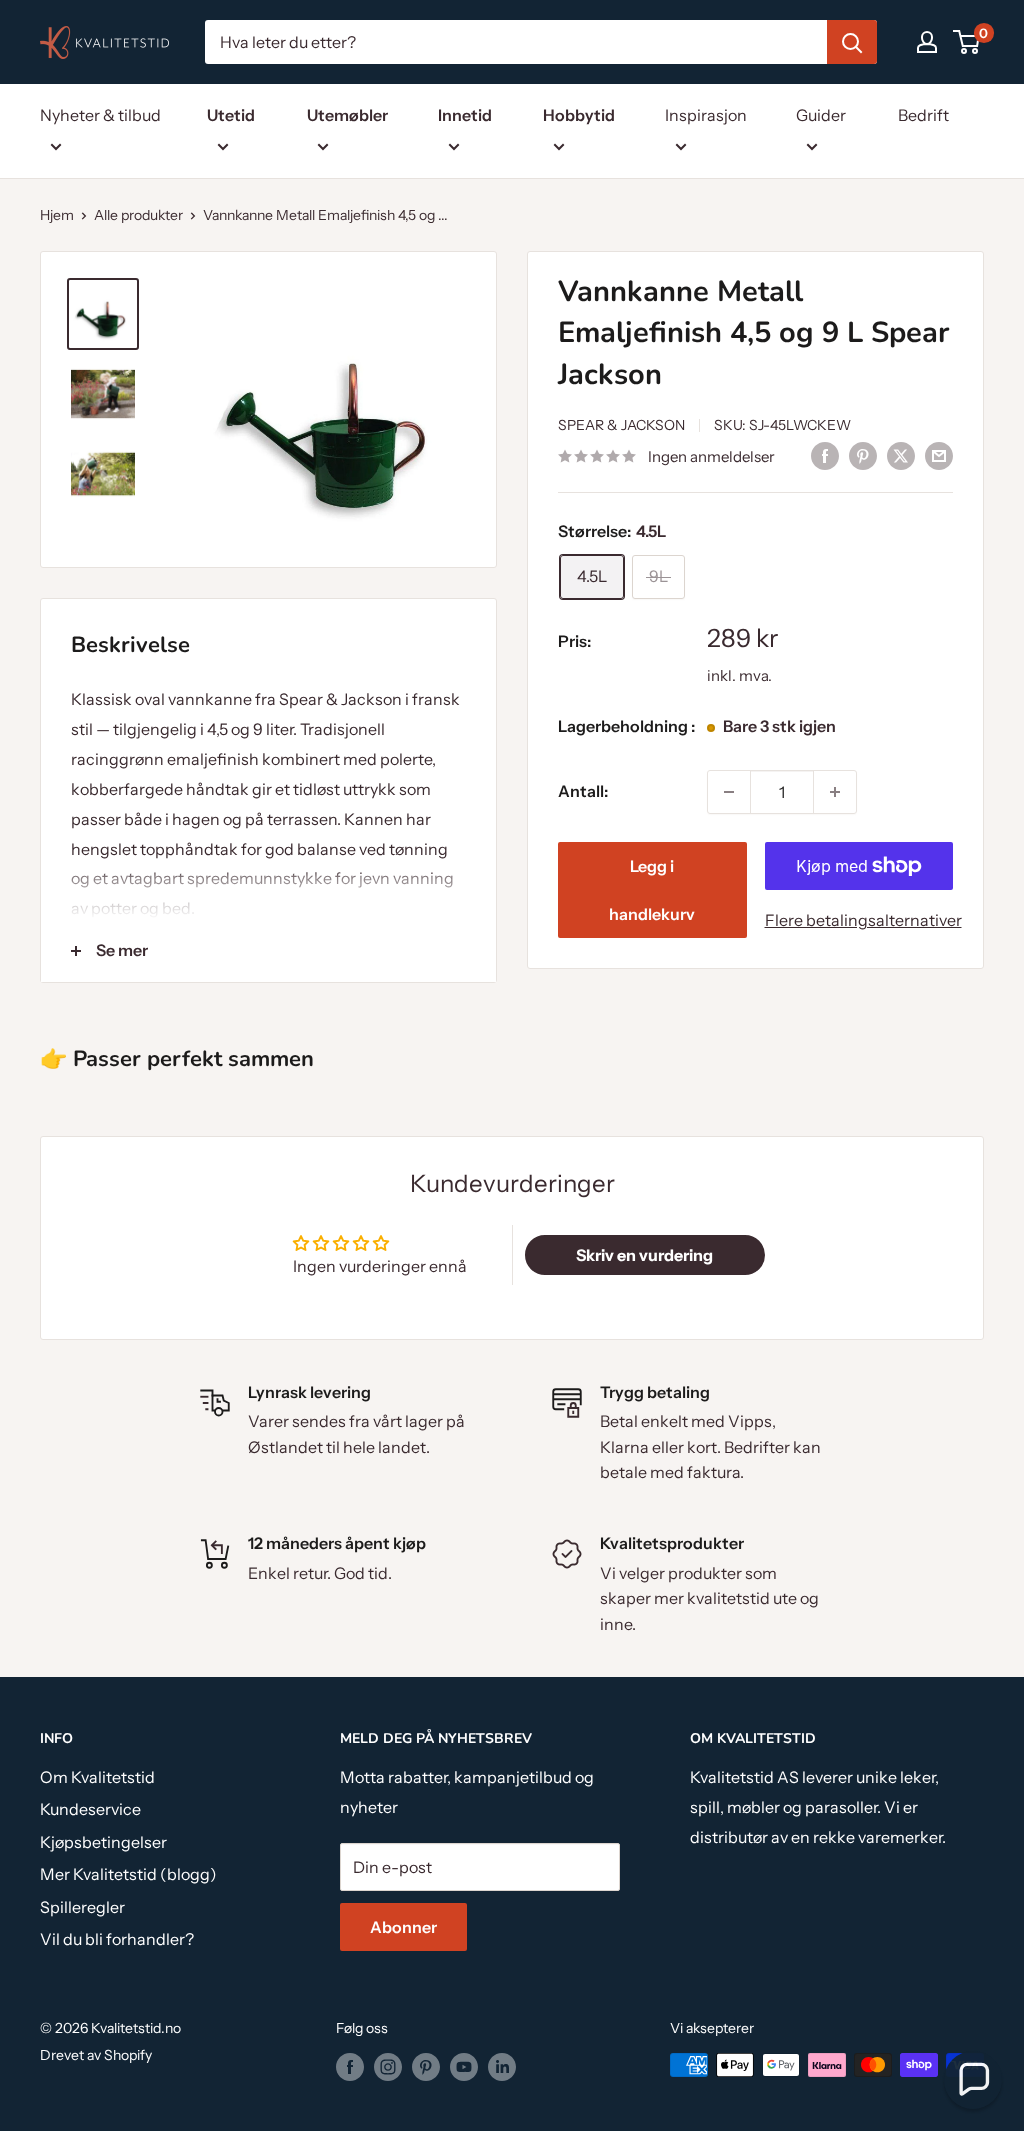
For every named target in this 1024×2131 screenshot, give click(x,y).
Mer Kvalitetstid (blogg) (128, 1874)
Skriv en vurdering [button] (644, 1255)
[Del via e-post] (939, 455)
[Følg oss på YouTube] (464, 2067)
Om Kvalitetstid (97, 1777)
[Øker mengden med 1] (835, 792)
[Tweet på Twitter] (901, 455)
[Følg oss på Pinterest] (426, 2067)
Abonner (403, 1927)
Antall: (583, 791)
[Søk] (852, 42)
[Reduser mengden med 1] (729, 792)
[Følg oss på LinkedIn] (502, 2067)
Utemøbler (347, 115)
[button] (973, 2080)
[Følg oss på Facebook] (350, 2067)
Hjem (57, 215)
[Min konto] (927, 42)
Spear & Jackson (621, 425)
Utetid (231, 115)
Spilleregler (82, 1907)
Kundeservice (90, 1809)
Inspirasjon (706, 115)
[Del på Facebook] (825, 455)
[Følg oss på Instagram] (388, 2067)
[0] (967, 42)
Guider (821, 115)
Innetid (465, 115)
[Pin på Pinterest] (863, 455)
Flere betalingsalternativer (859, 920)
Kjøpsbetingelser (103, 1842)
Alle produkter (138, 215)
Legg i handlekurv (652, 890)
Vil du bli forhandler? (117, 1939)
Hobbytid (579, 115)
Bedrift (923, 115)
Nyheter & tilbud (100, 115)
